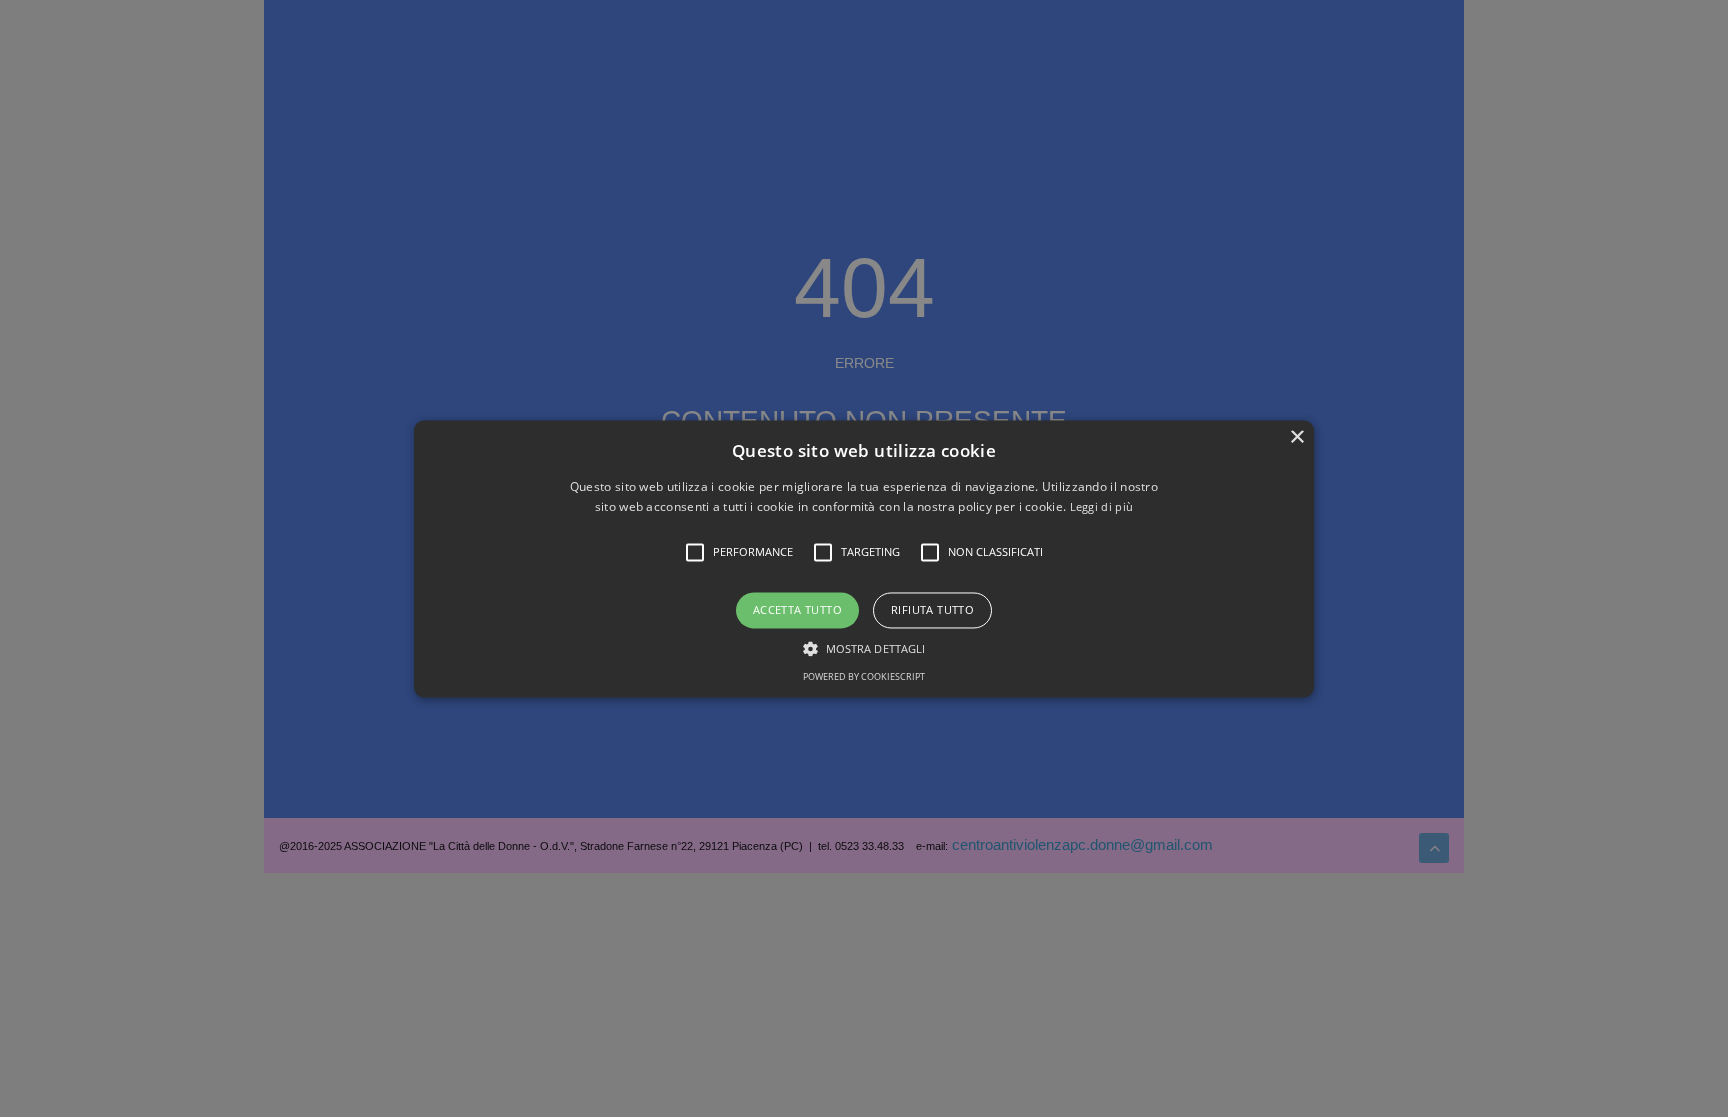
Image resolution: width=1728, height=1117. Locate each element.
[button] (864, 558)
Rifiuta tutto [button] (932, 610)
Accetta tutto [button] (797, 610)
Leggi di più (1102, 506)
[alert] (864, 558)
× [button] (1296, 437)
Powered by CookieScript (864, 676)
